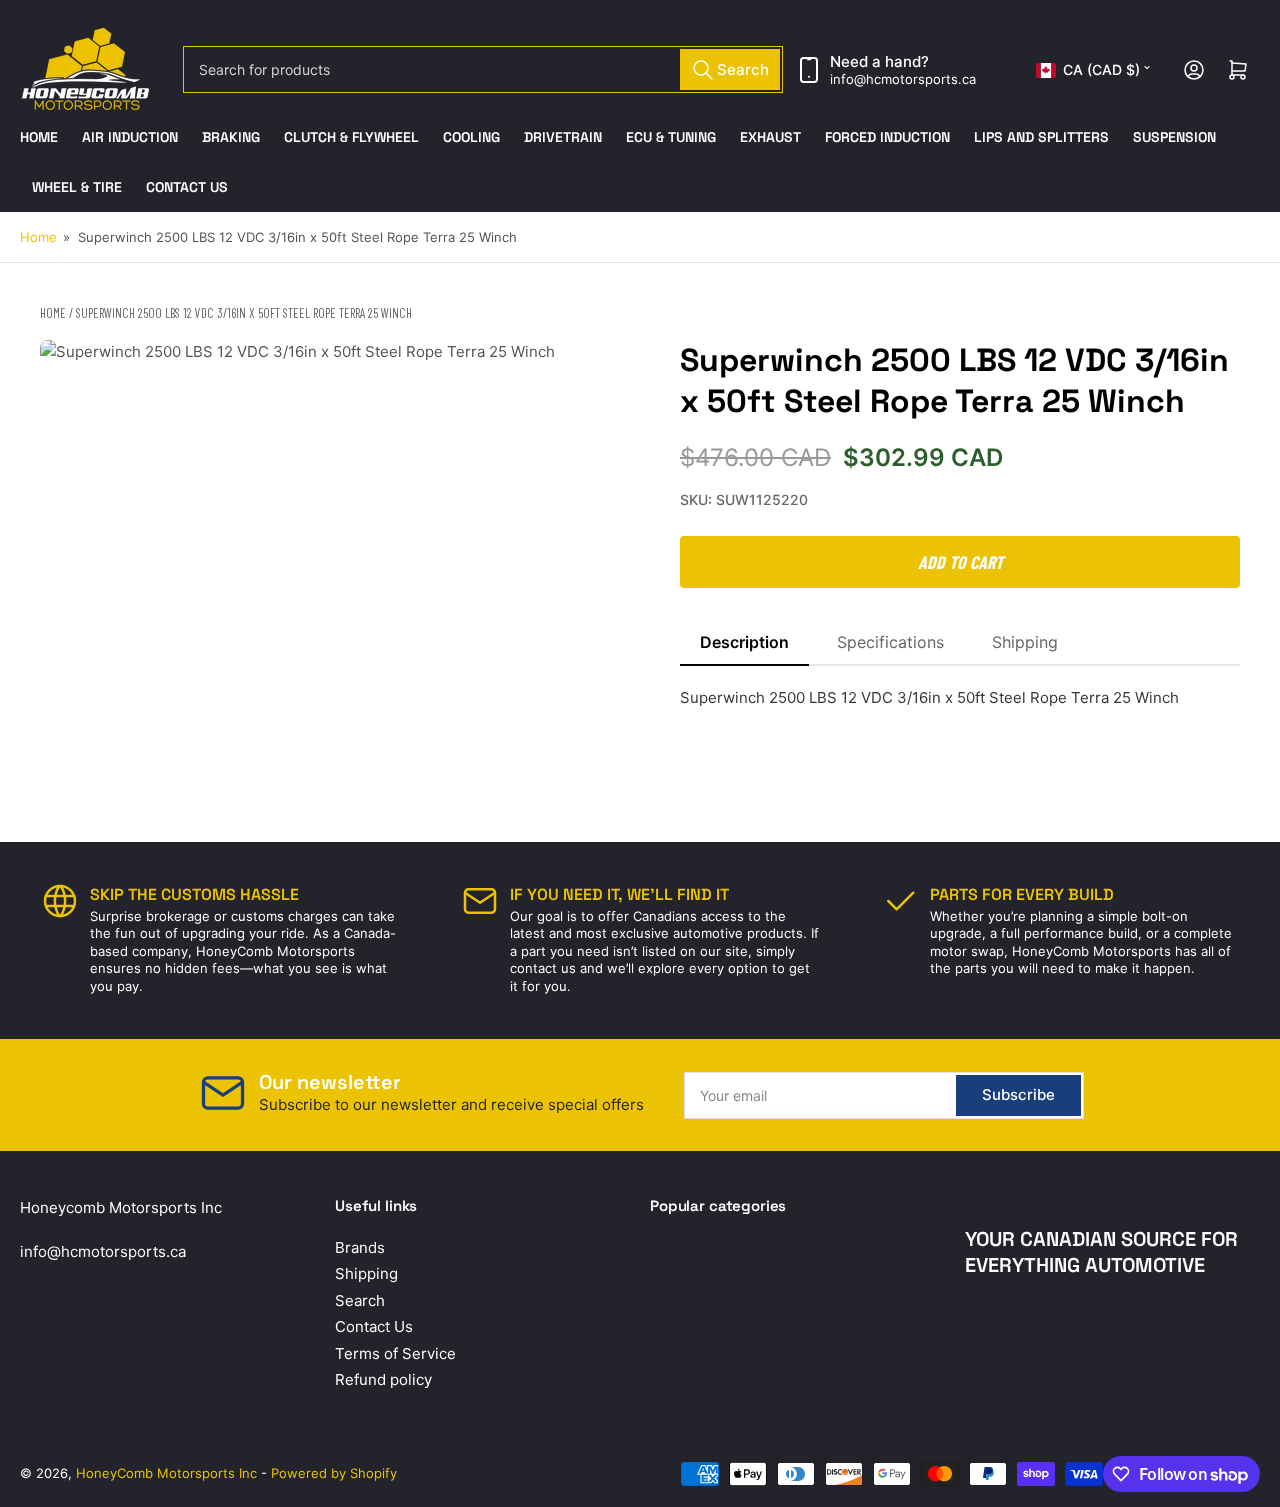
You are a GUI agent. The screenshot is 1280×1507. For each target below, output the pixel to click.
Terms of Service (395, 1353)
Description (744, 642)
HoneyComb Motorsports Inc (166, 1473)
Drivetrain (563, 137)
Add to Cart (960, 562)
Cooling (471, 137)
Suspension (1174, 137)
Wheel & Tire (77, 187)
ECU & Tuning (671, 137)
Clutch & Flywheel (351, 137)
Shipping (1025, 642)
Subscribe (1018, 1094)
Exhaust (770, 137)
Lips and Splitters (1041, 137)
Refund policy (383, 1379)
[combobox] (483, 69)
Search (360, 1300)
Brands (360, 1247)
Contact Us (187, 187)
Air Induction (130, 137)
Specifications (890, 642)
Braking (231, 137)
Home (39, 137)
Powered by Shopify (334, 1473)
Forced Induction (887, 137)
